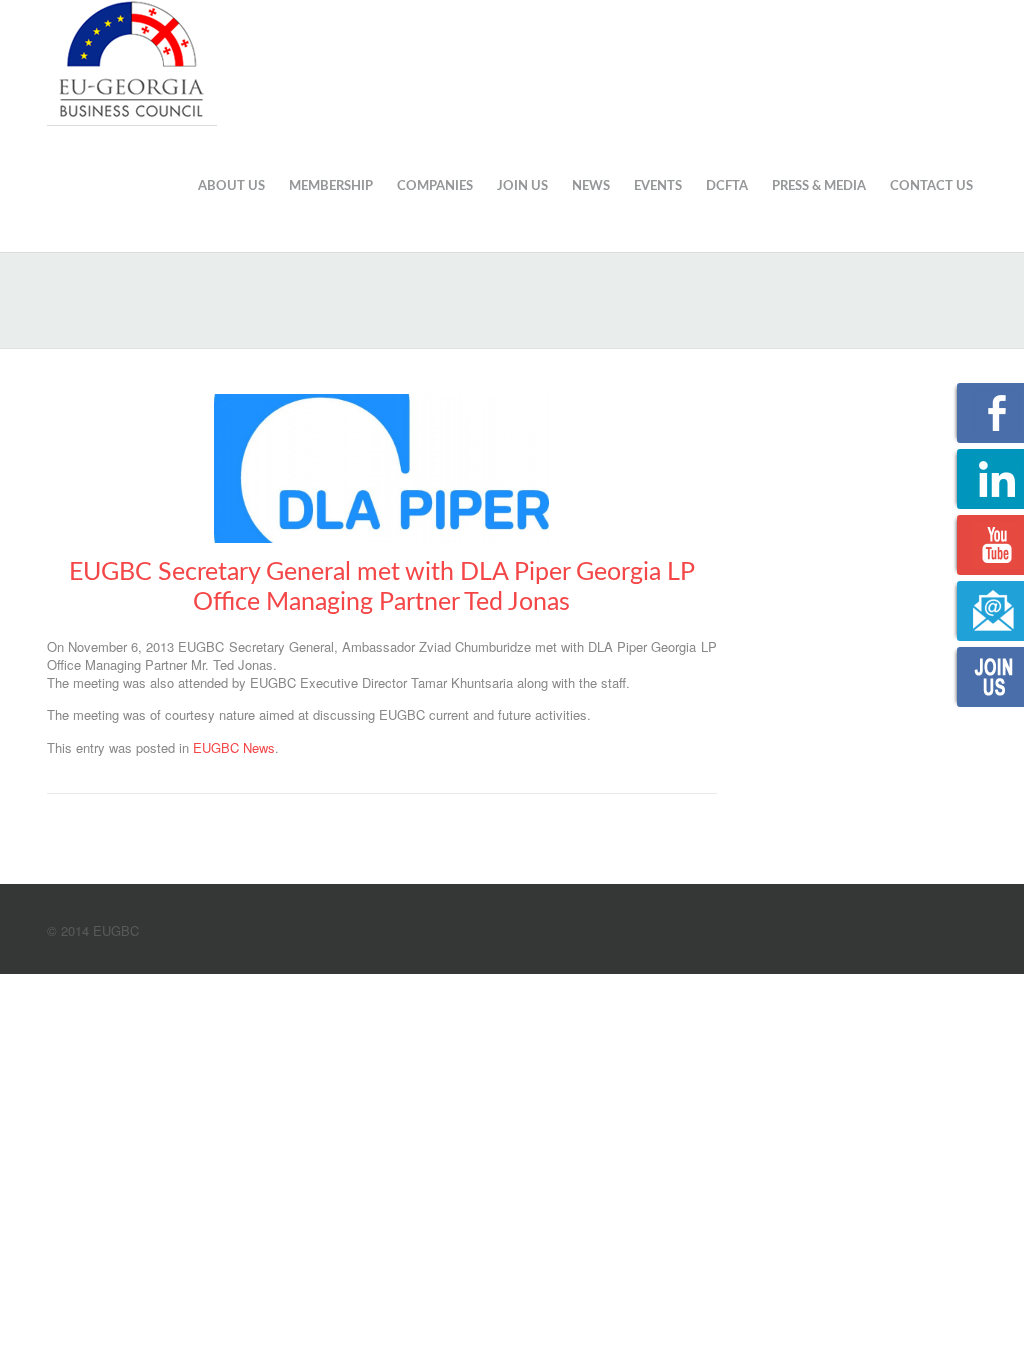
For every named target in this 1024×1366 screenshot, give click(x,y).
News (591, 186)
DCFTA (727, 186)
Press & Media (819, 186)
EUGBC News (234, 747)
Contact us (931, 186)
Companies (435, 186)
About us (231, 186)
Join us (522, 186)
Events (658, 186)
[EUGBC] (132, 60)
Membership (331, 186)
